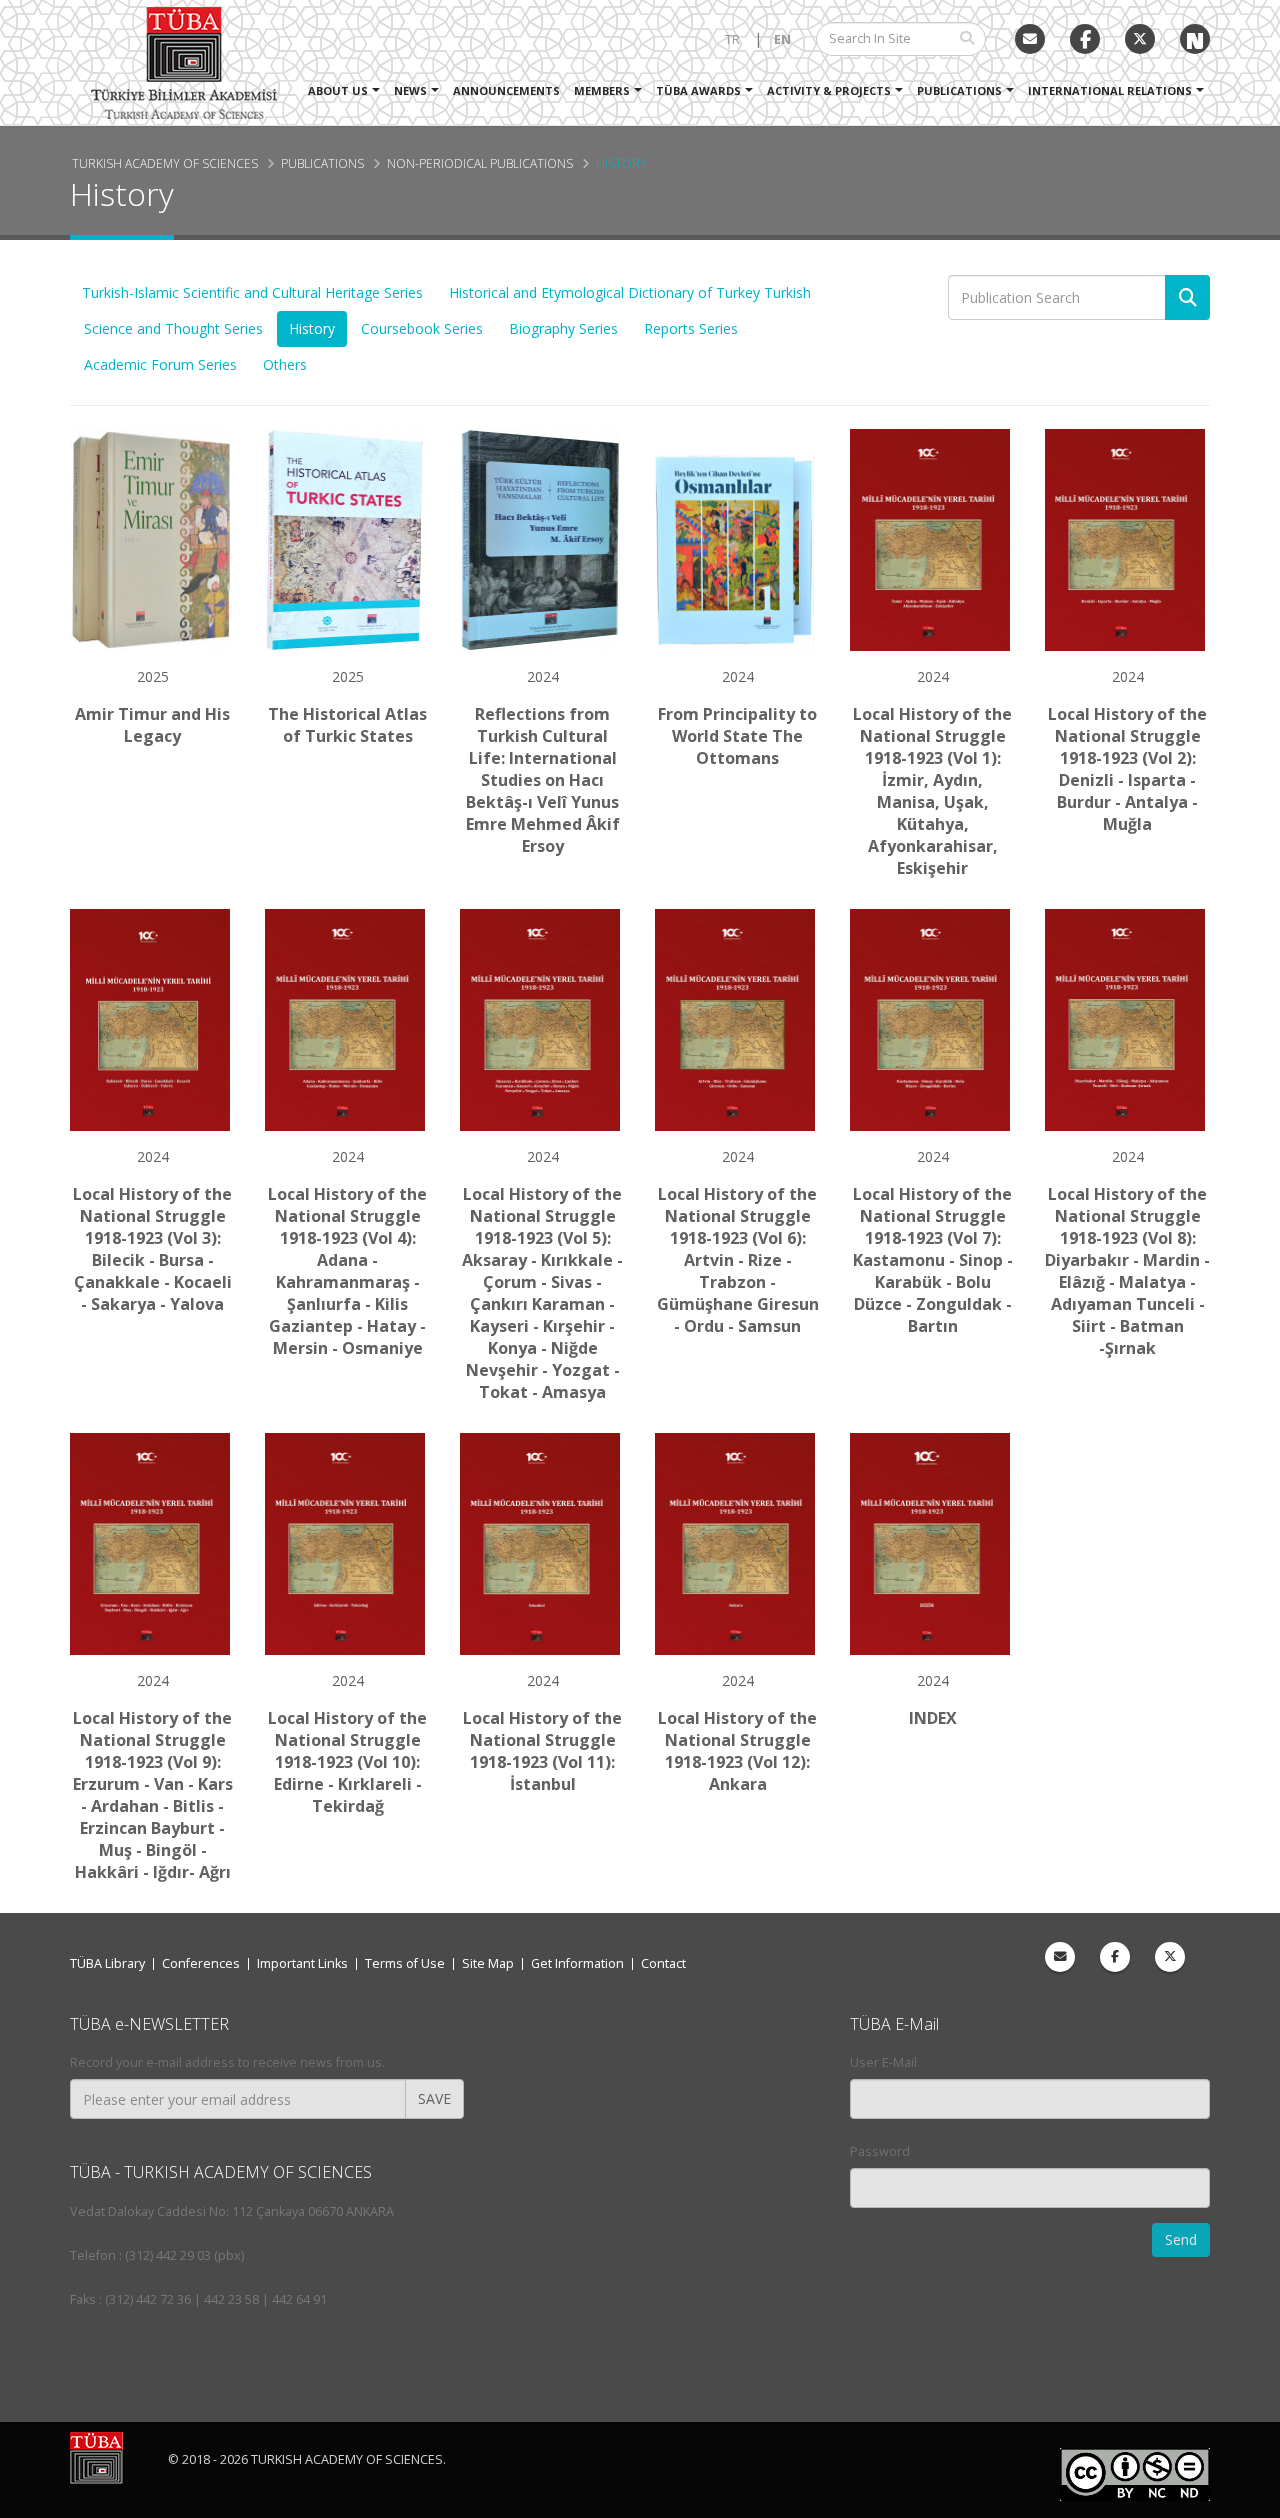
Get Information (577, 1963)
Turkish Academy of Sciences (165, 163)
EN (782, 39)
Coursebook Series (422, 328)
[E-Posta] (1030, 39)
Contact (663, 1963)
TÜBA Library (107, 1963)
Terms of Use (405, 1963)
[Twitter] (1140, 39)
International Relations (1110, 90)
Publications (959, 90)
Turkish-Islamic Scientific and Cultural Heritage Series (252, 292)
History (621, 163)
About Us (338, 90)
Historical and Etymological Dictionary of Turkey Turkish (630, 292)
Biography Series (563, 328)
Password (880, 2151)
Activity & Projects (829, 90)
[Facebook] (1115, 1957)
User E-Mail (883, 2062)
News (410, 90)
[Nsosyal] (1195, 39)
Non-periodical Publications (480, 163)
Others (285, 364)
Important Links (302, 1963)
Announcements (506, 90)
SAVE (434, 2098)
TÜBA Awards (698, 90)
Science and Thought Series (173, 328)
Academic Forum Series (160, 364)
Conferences (201, 1963)
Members (602, 90)
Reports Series (691, 328)
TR (732, 39)
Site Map (488, 1963)
